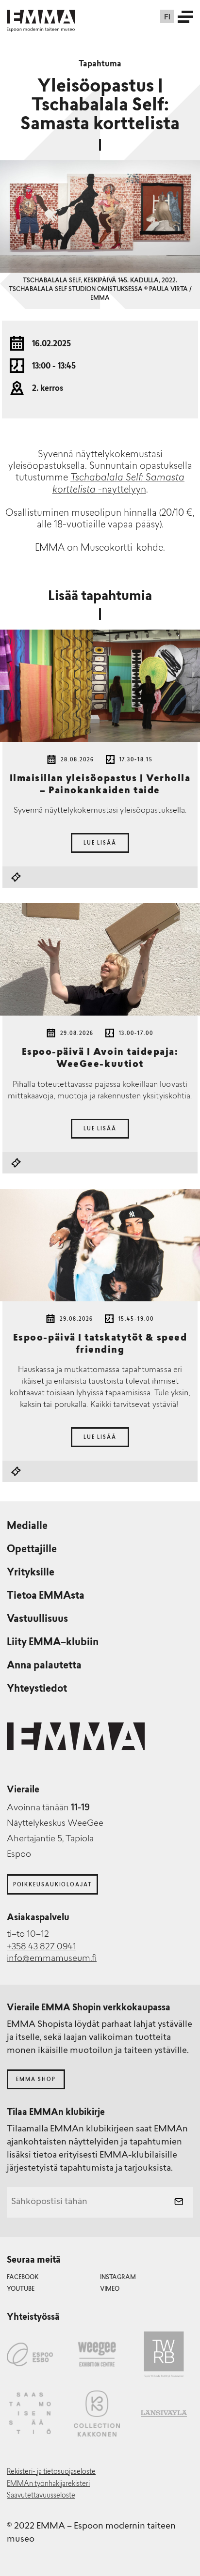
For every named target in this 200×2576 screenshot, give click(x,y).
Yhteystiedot (37, 1689)
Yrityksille (31, 1573)
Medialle (27, 1527)
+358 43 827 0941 (42, 1947)
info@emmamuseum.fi (52, 1959)
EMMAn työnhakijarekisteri (48, 2484)
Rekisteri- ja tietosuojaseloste (51, 2472)
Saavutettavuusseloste (41, 2496)
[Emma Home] (41, 17)
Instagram (118, 2278)
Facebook (23, 2278)
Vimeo (110, 2289)
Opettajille (32, 1550)
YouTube (21, 2289)
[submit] (179, 2203)
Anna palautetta (44, 1666)
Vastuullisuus (37, 1620)
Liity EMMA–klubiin (53, 1643)
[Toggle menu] (185, 16)
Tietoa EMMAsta (46, 1596)
